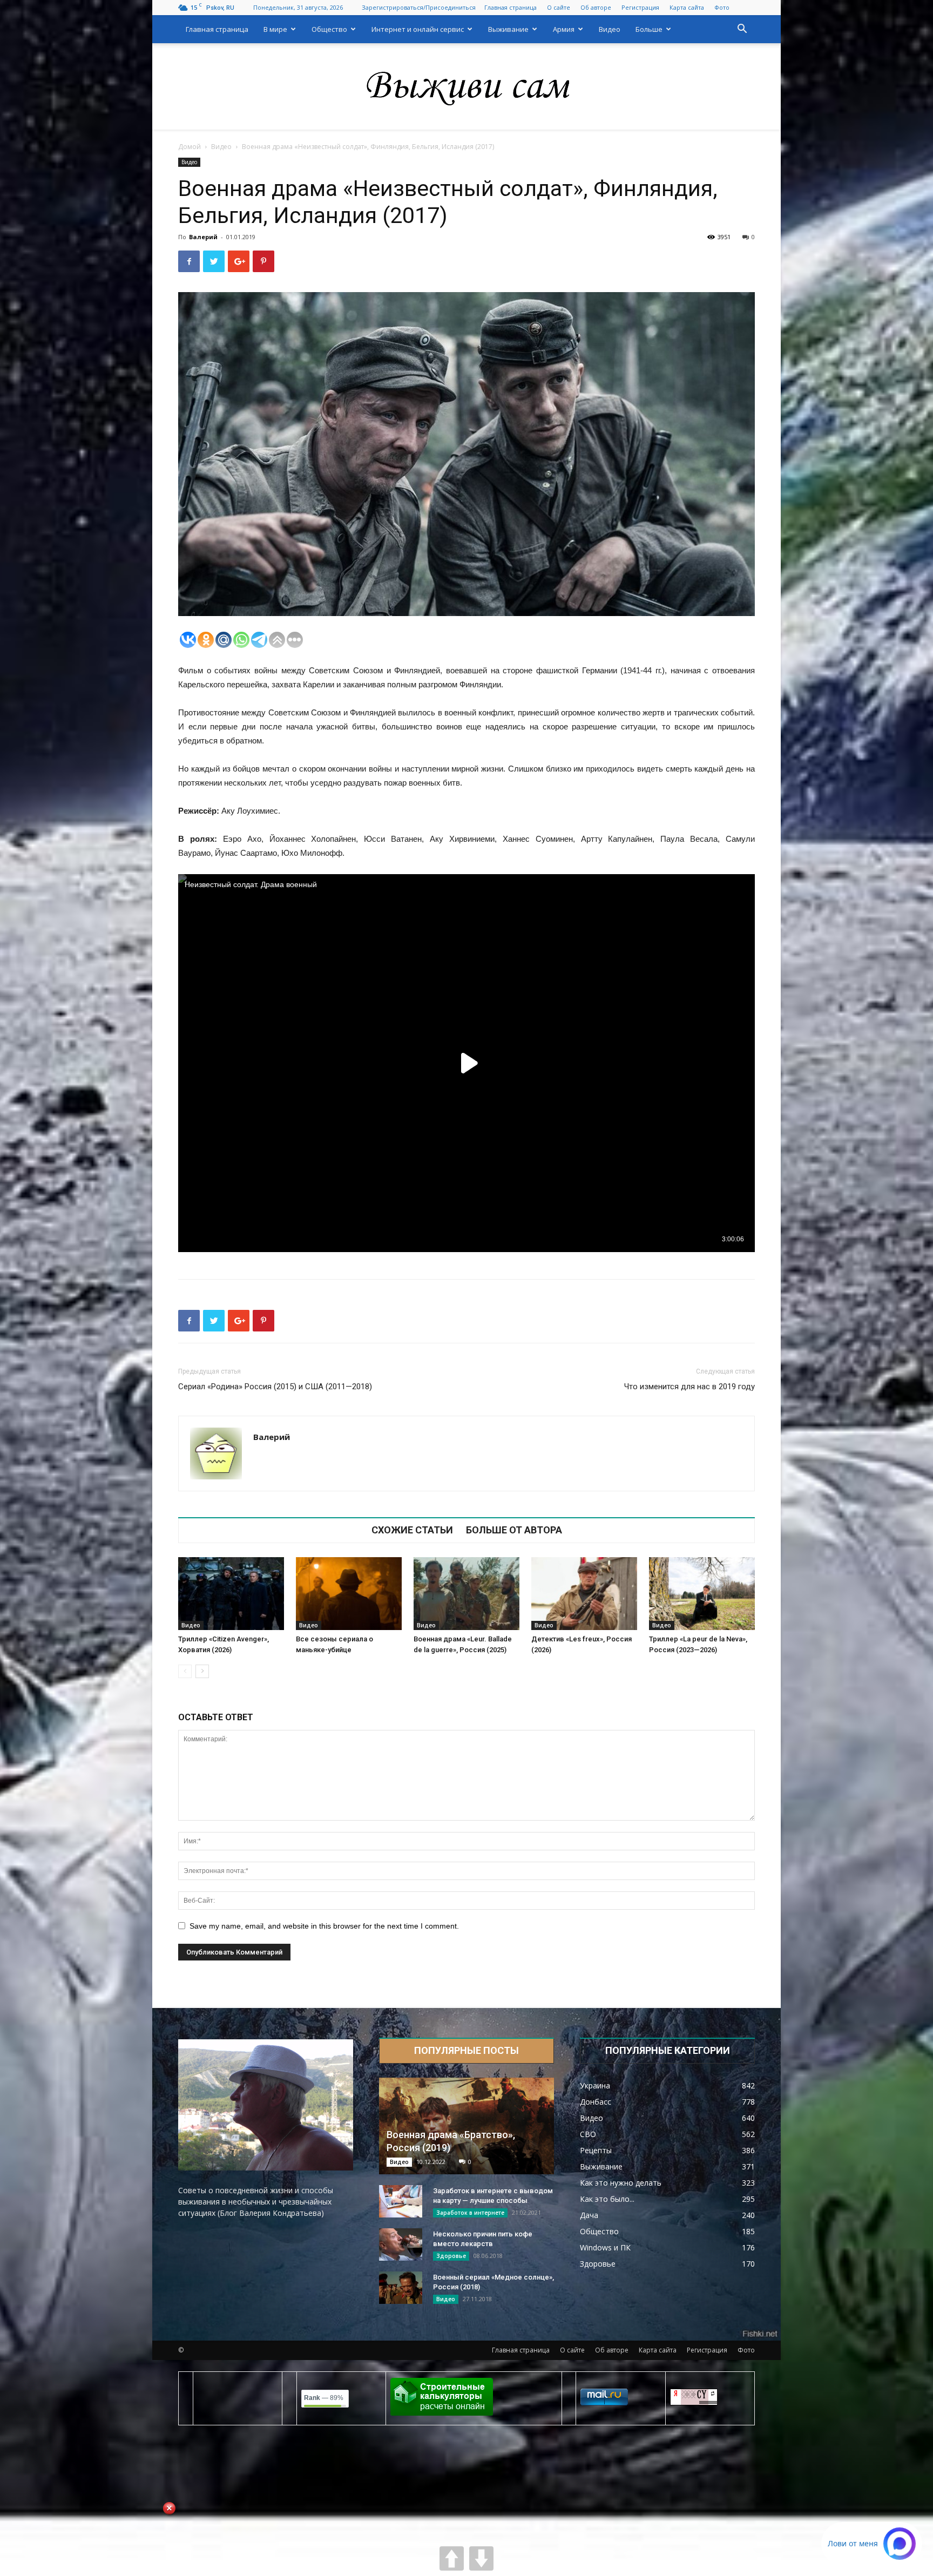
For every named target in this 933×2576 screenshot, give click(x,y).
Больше (649, 29)
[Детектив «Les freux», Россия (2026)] (584, 1594)
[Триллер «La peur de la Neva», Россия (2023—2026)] (702, 1594)
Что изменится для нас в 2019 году (689, 1387)
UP (452, 2558)
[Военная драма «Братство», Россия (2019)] (466, 2126)
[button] (742, 30)
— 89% (324, 2398)
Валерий (203, 237)
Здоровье (451, 2256)
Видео (610, 29)
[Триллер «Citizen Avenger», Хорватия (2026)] (231, 1594)
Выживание (508, 29)
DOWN (481, 2558)
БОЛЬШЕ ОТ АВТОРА (514, 1530)
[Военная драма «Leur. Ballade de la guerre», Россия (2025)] (466, 1594)
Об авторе (596, 7)
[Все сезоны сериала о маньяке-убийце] (349, 1594)
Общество (329, 29)
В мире (275, 29)
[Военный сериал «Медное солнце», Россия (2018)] (401, 2288)
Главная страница (511, 7)
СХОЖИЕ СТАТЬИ (412, 1530)
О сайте (559, 7)
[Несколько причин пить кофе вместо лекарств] (401, 2244)
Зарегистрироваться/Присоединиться (419, 7)
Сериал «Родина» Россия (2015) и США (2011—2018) (275, 1387)
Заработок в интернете (470, 2213)
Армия (564, 29)
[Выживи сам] (466, 87)
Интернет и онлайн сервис (418, 29)
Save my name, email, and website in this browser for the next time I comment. (324, 1926)
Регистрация (640, 7)
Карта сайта (687, 7)
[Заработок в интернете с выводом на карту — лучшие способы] (401, 2201)
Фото (722, 7)
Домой (190, 147)
